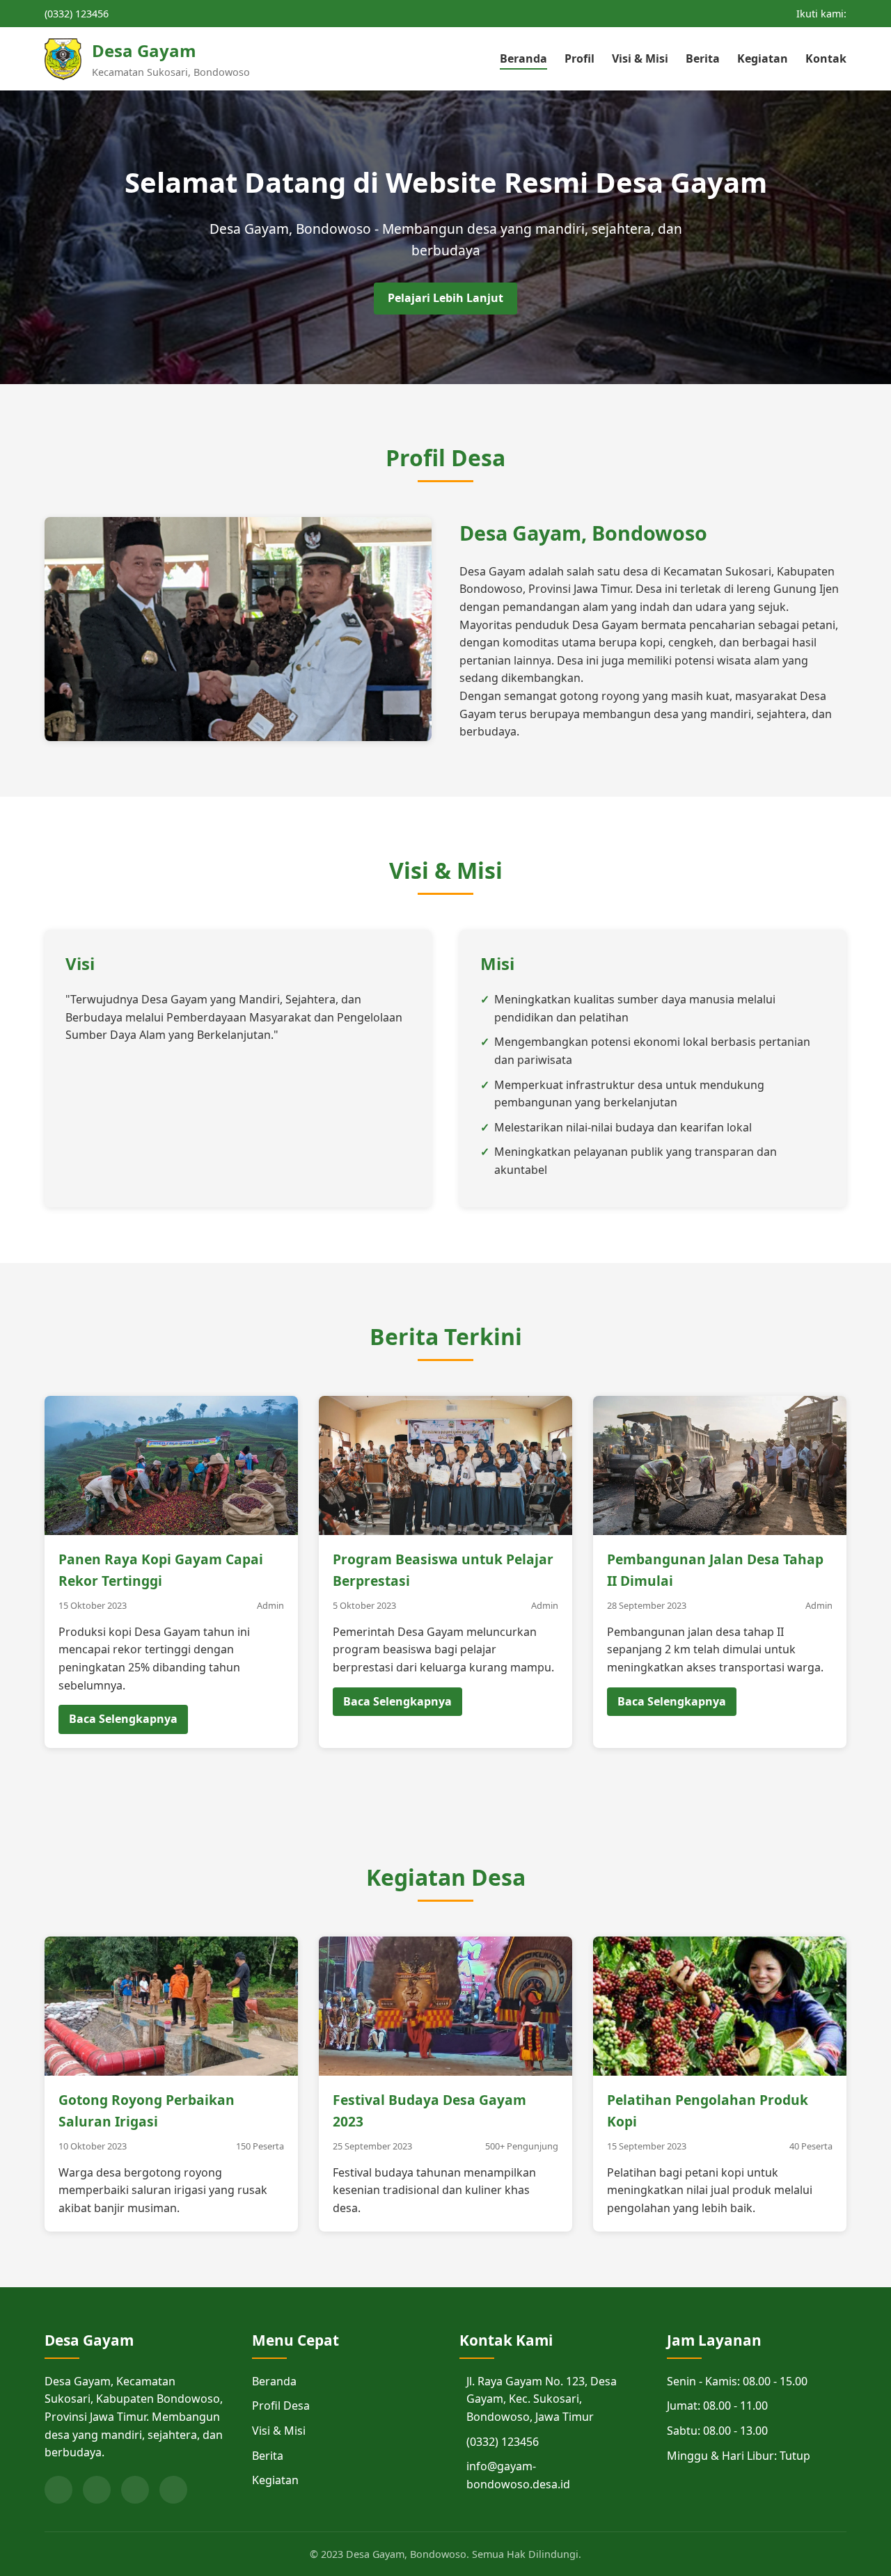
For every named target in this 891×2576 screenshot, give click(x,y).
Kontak (826, 58)
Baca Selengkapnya (123, 1719)
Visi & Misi (640, 58)
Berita (703, 58)
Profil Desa (281, 2406)
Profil (579, 58)
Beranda (523, 58)
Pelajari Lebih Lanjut (445, 298)
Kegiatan (763, 58)
